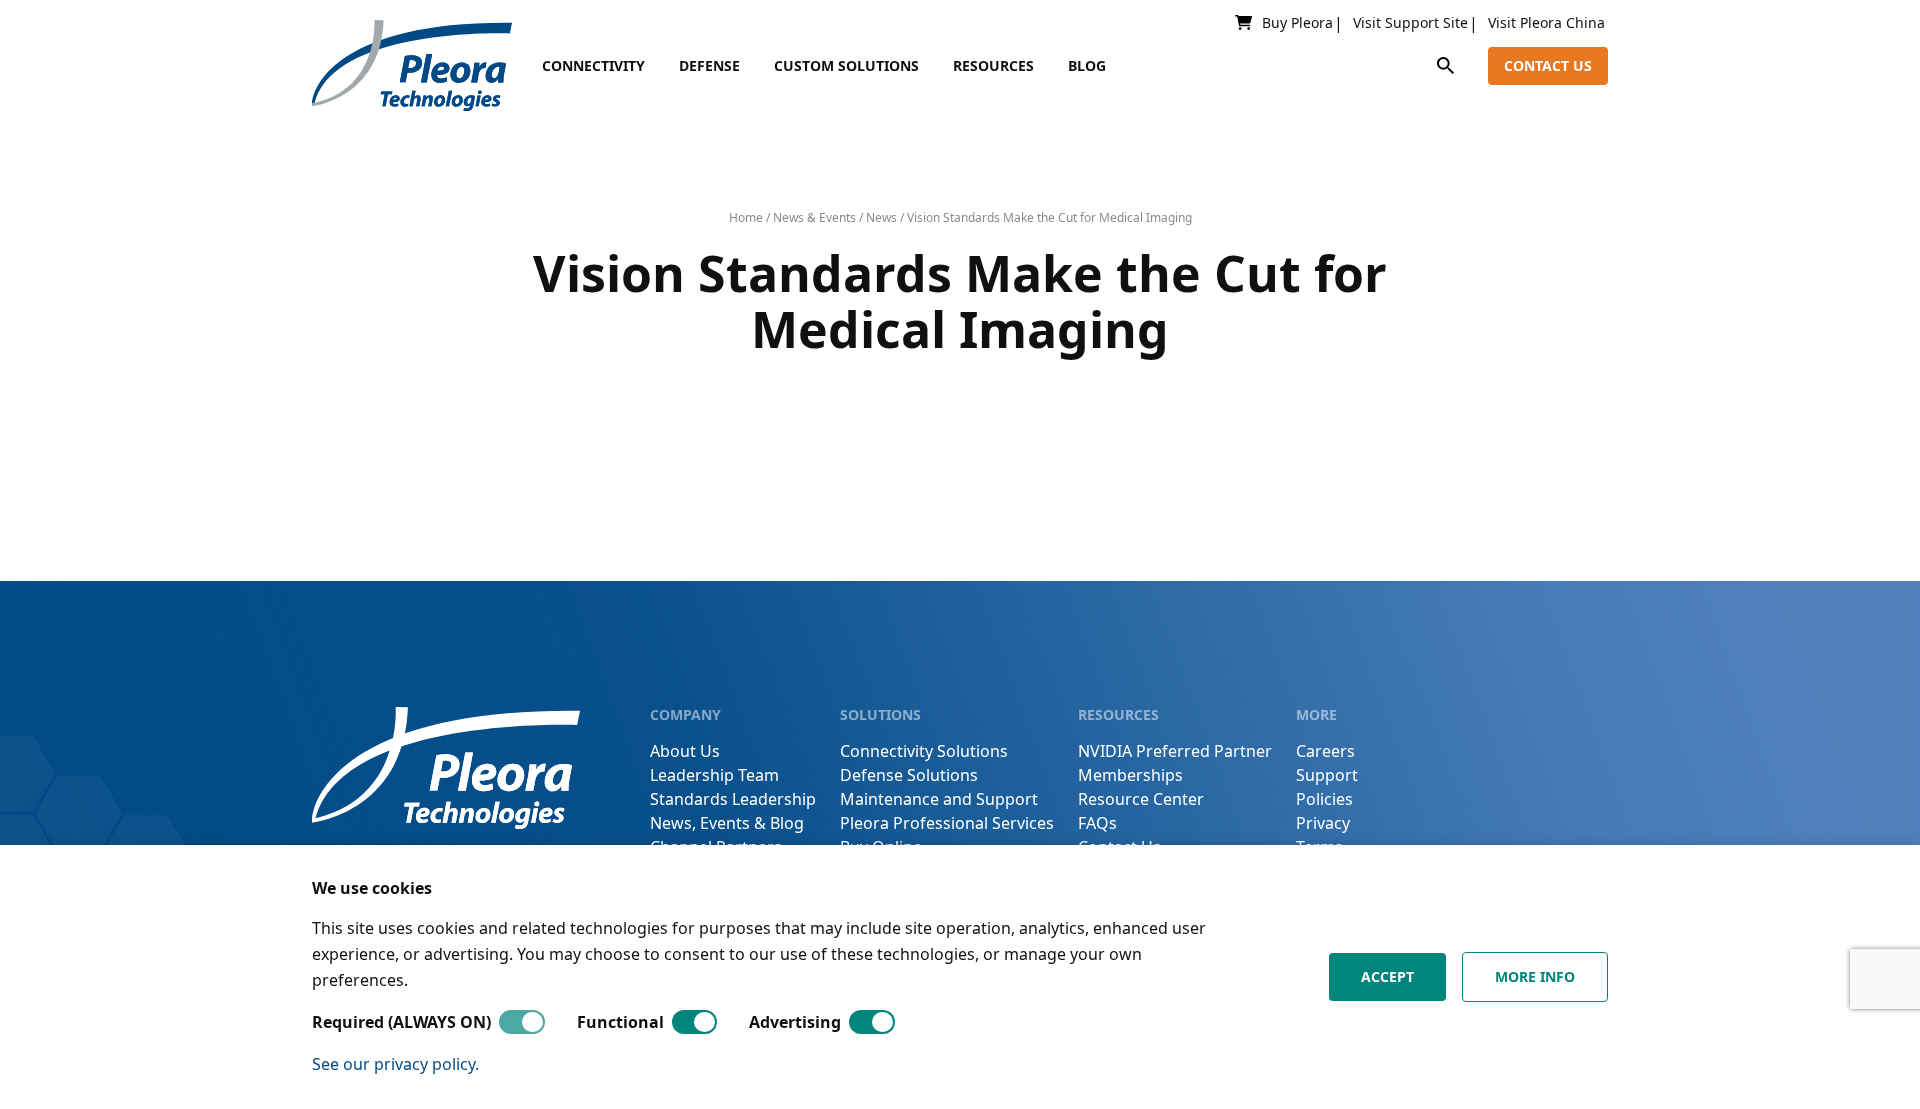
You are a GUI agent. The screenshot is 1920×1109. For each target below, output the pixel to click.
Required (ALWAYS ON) (401, 1022)
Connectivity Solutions (924, 751)
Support (1327, 775)
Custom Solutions (846, 65)
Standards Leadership (733, 799)
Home (746, 217)
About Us (685, 751)
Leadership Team (714, 775)
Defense (709, 65)
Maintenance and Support (939, 799)
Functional (620, 1022)
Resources (993, 65)
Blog (1087, 65)
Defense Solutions (909, 775)
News (881, 217)
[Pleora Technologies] (412, 65)
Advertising (795, 1022)
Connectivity (593, 65)
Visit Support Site (1410, 22)
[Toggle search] (1445, 65)
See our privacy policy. (395, 1064)
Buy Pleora (1297, 22)
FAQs (1097, 823)
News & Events (814, 217)
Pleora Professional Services (947, 823)
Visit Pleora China (1546, 22)
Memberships (1130, 775)
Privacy (1323, 823)
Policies (1324, 799)
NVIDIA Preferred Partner (1175, 751)
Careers (1325, 751)
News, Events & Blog (727, 823)
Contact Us (1548, 65)
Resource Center (1141, 799)
